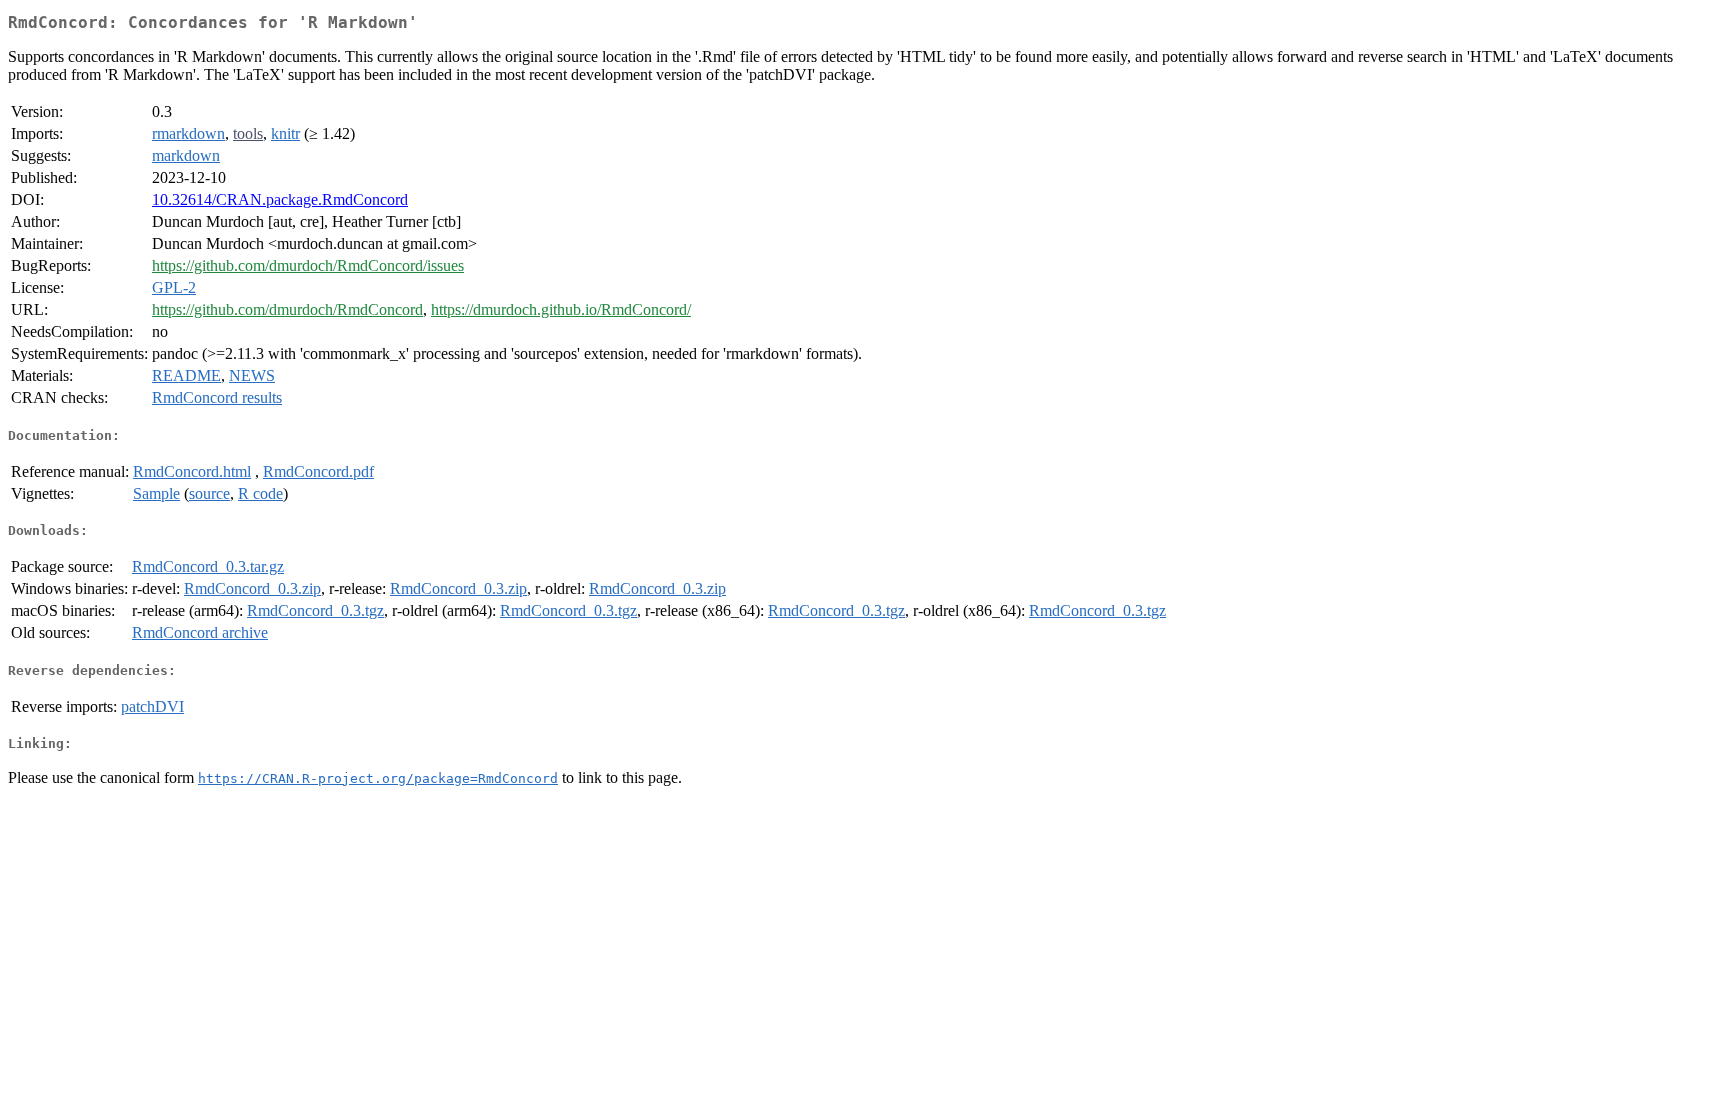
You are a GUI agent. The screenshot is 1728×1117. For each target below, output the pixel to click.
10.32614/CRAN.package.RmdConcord (280, 199)
